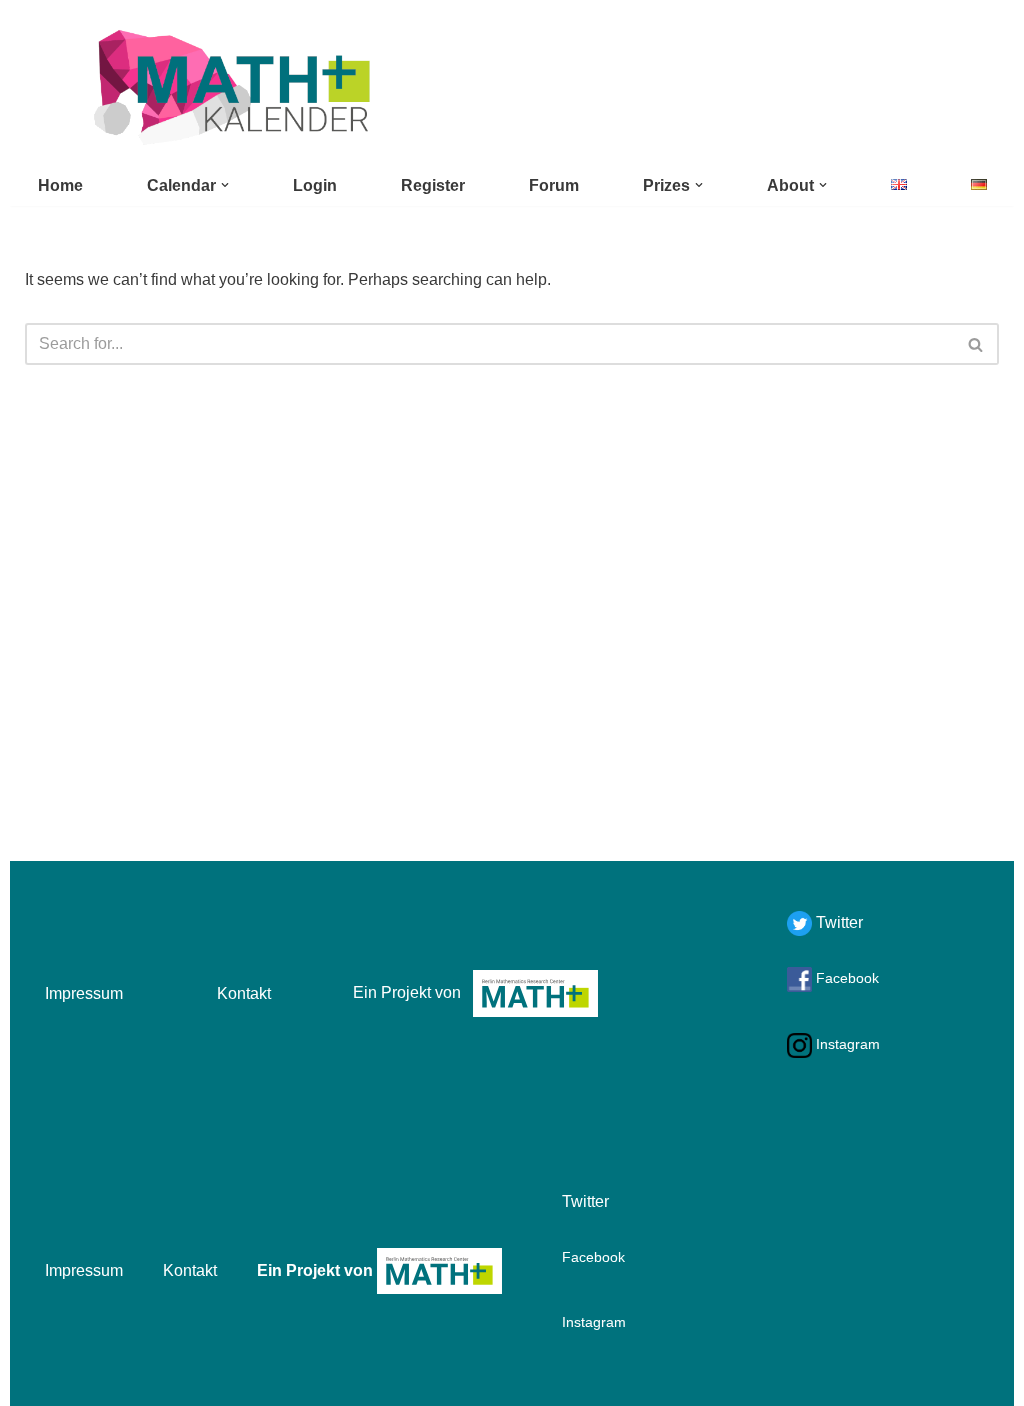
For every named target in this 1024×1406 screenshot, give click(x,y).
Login (315, 185)
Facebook (845, 978)
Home (60, 185)
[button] (225, 185)
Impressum (84, 993)
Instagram (846, 1044)
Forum (554, 185)
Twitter (837, 922)
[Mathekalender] (230, 87)
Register (433, 185)
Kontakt (244, 993)
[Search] (976, 344)
